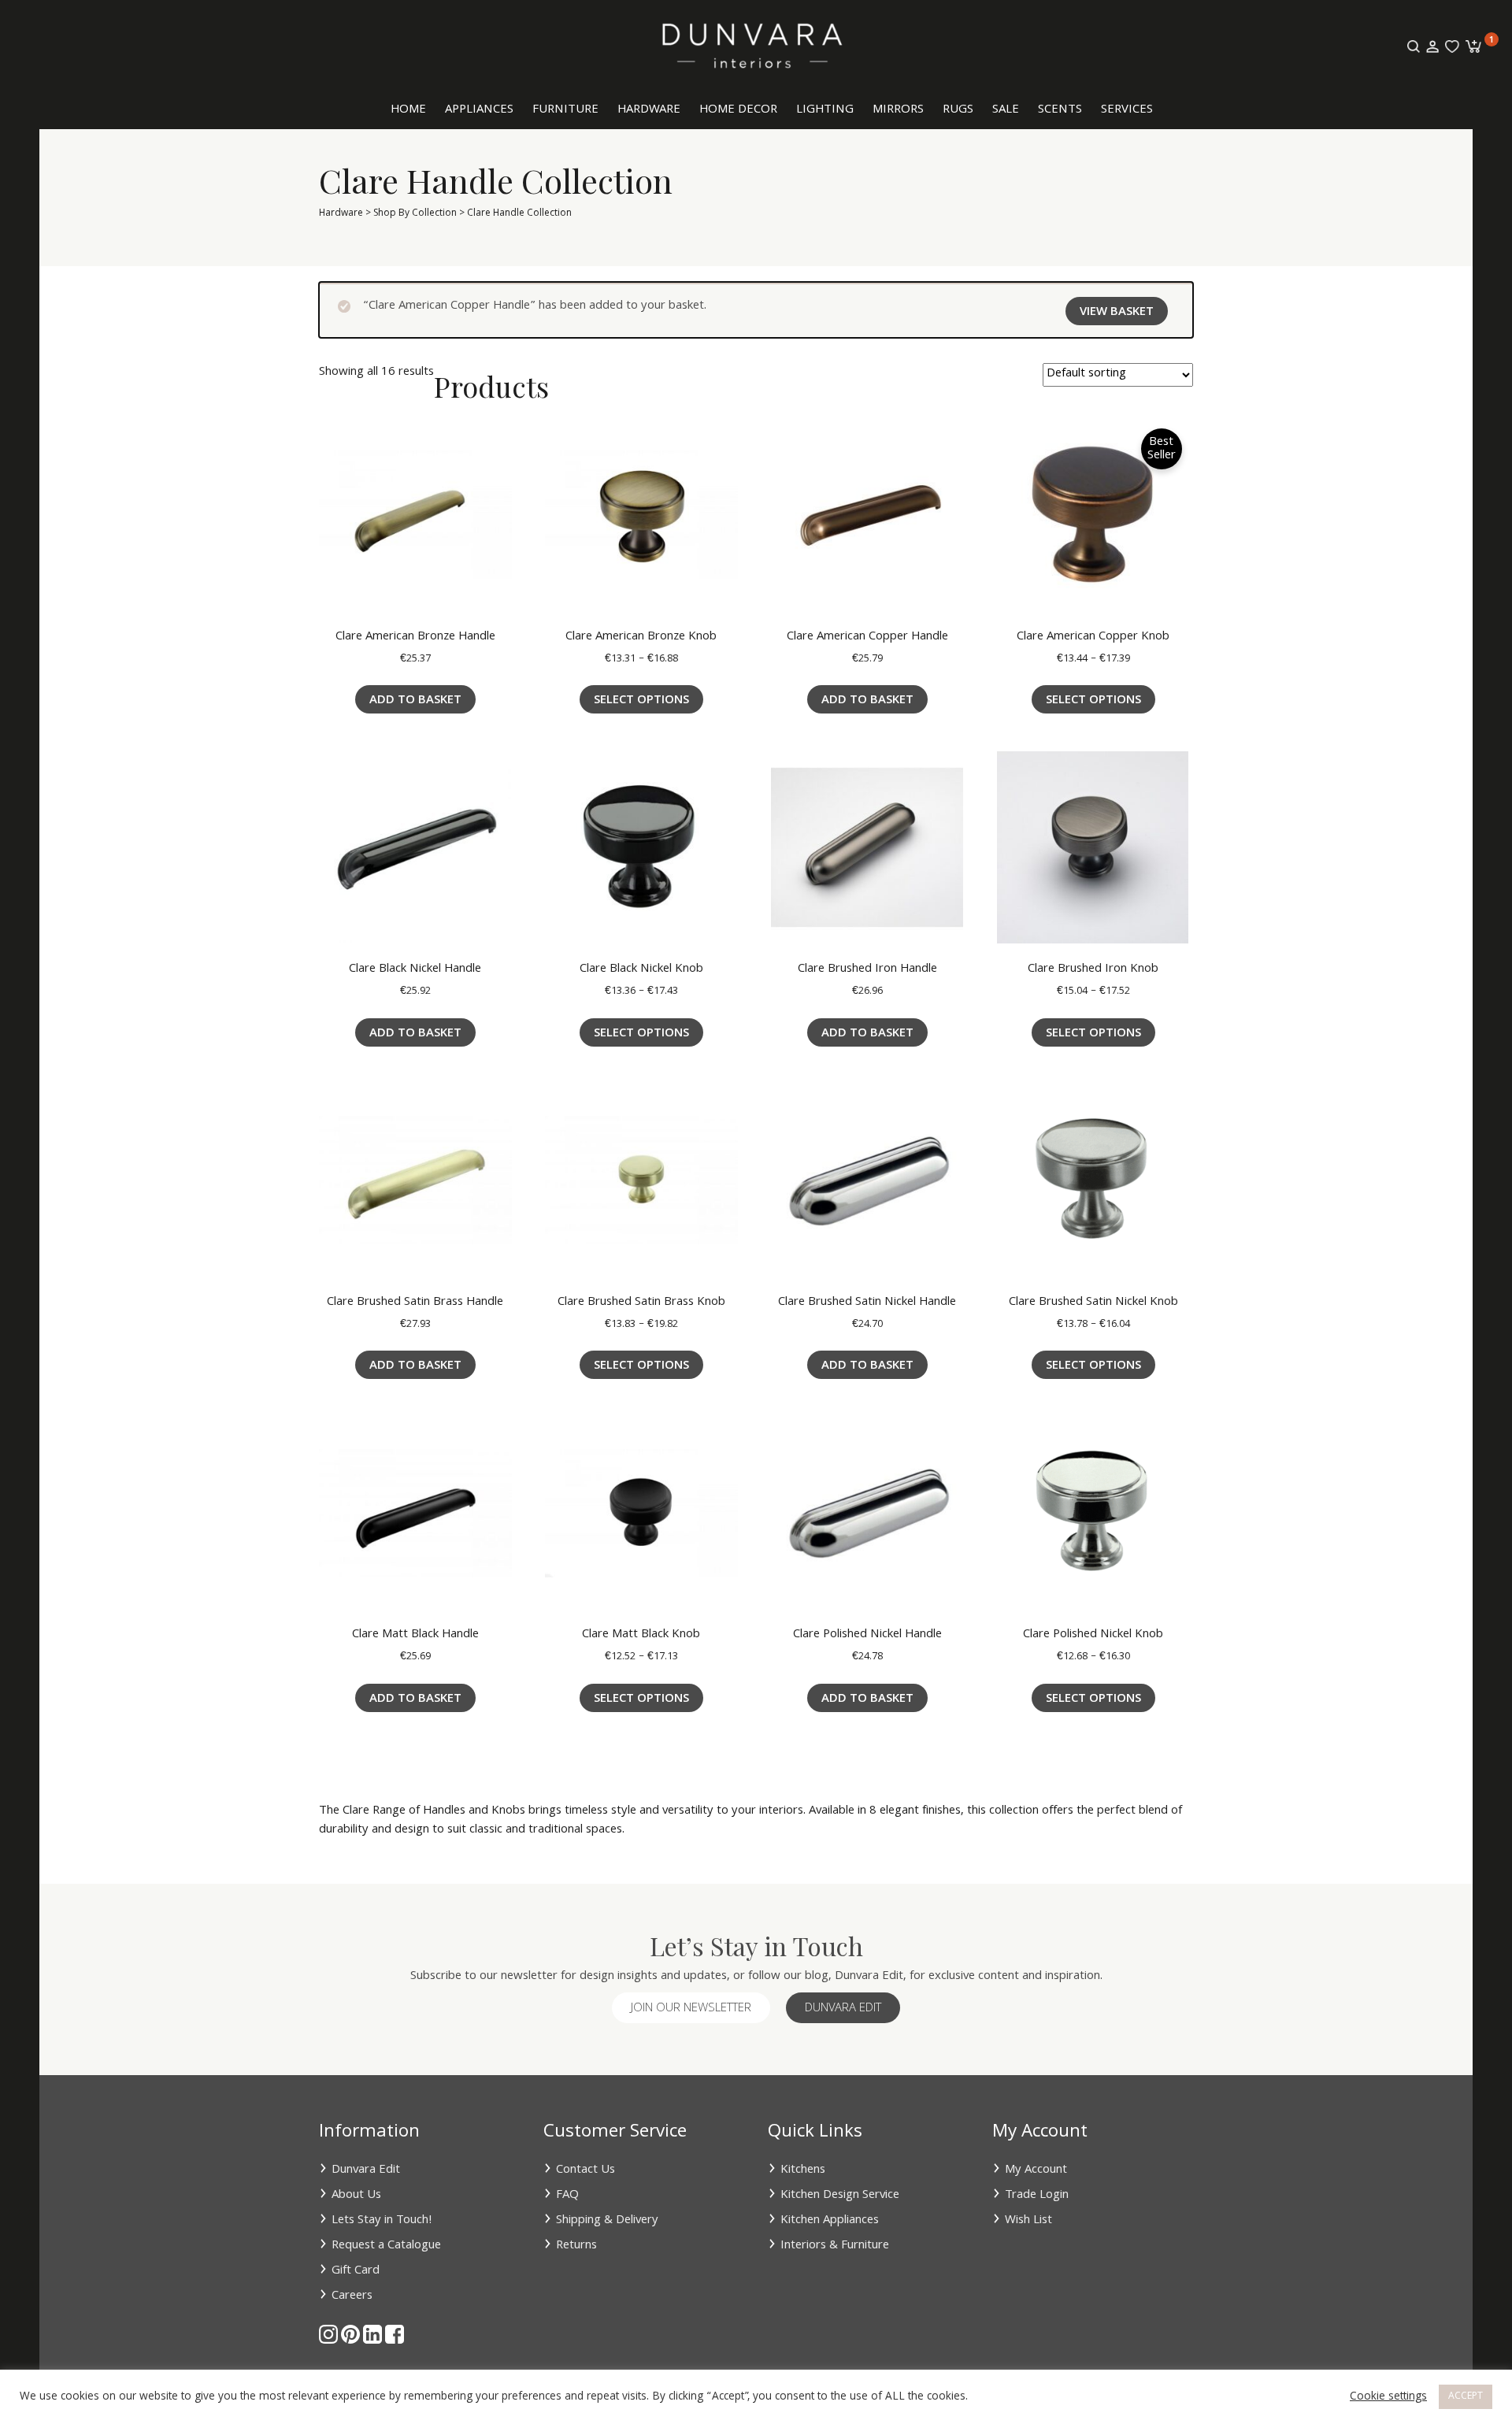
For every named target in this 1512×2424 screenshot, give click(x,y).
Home (408, 110)
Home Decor (738, 110)
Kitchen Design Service (840, 2196)
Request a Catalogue (386, 2246)
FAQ (567, 2196)
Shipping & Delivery (607, 2221)
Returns (576, 2246)
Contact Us (586, 2170)
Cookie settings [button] (1388, 2397)
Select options (641, 701)
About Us (356, 2196)
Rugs (958, 110)
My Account (1036, 2170)
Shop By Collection (415, 214)
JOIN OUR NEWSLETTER (691, 2009)
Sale (1006, 110)
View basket (1117, 313)
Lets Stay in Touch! (382, 2221)
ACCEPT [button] (1466, 2397)
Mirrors (898, 110)
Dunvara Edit (843, 2009)
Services (1127, 110)
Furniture (565, 110)
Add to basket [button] (415, 701)
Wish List (1028, 2221)
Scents (1060, 110)
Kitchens (803, 2170)
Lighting (825, 110)
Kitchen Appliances (830, 2221)
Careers (352, 2296)
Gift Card (356, 2271)
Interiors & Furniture (835, 2246)
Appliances (479, 110)
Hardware (649, 110)
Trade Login (1037, 2196)
